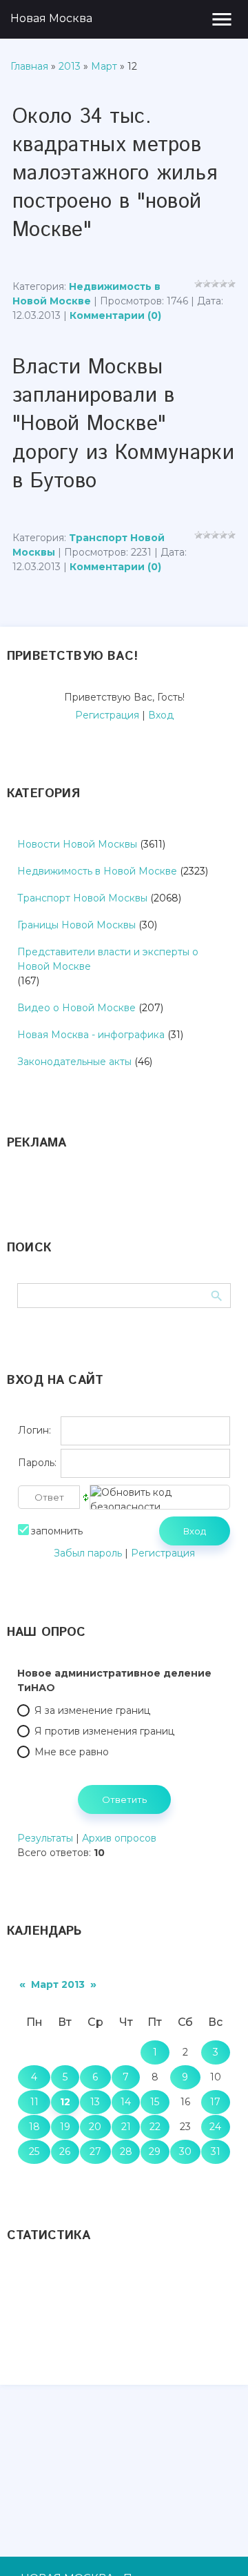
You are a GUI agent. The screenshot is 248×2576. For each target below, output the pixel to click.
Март (104, 66)
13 (95, 2102)
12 (65, 2102)
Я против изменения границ (104, 1731)
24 (215, 2127)
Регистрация (107, 715)
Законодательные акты (74, 1062)
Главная (29, 66)
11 (34, 2102)
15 (155, 2102)
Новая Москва (51, 18)
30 (185, 2151)
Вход (161, 715)
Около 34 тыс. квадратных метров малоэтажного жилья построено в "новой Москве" (115, 174)
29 (155, 2151)
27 (95, 2151)
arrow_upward (217, 2545)
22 (155, 2127)
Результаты (45, 1838)
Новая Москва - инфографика (91, 1035)
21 (126, 2127)
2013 (70, 66)
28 (126, 2151)
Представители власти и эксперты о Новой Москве (108, 959)
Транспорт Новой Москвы (82, 898)
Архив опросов (119, 1838)
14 (126, 2102)
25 (34, 2151)
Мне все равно (72, 1752)
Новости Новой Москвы (77, 844)
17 (215, 2102)
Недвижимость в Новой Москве (97, 871)
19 (65, 2127)
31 (216, 2151)
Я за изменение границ (92, 1710)
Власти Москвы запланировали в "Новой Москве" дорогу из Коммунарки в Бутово (123, 424)
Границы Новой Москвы (76, 925)
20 (95, 2127)
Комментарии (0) (115, 315)
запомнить (57, 1530)
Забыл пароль (88, 1553)
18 (34, 2127)
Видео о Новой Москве (76, 1008)
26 (65, 2151)
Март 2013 (58, 1984)
